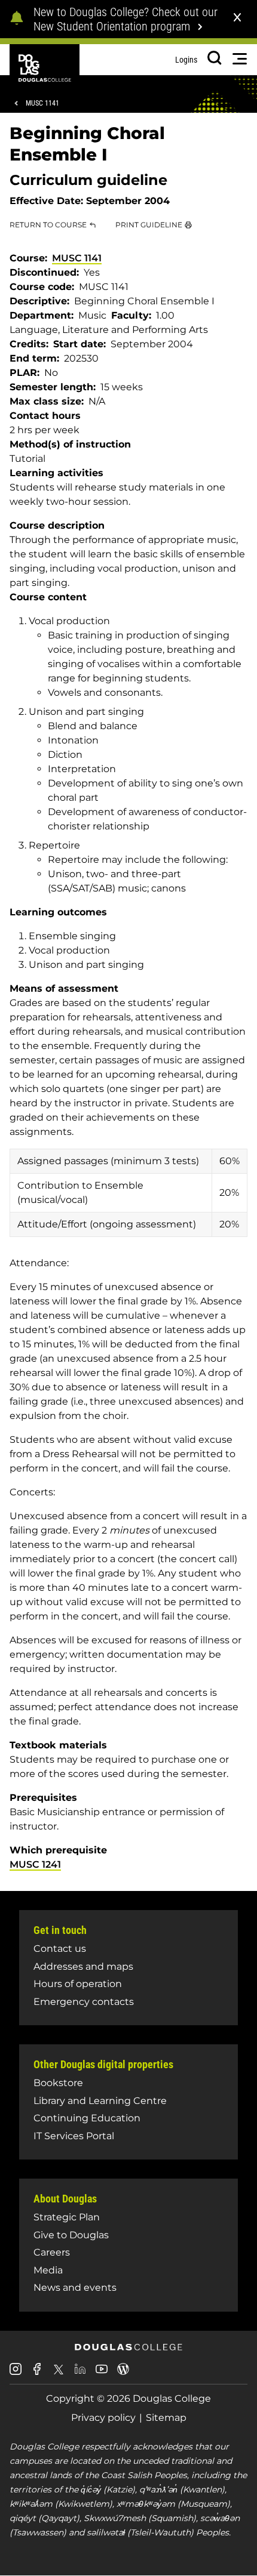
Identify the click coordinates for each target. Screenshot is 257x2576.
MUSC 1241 (35, 1864)
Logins (186, 60)
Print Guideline (149, 225)
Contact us (60, 1949)
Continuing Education (87, 2118)
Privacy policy (103, 2418)
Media (48, 2270)
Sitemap (166, 2418)
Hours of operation (78, 1984)
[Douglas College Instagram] (16, 2373)
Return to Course (48, 225)
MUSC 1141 (42, 103)
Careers (52, 2252)
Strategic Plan (67, 2217)
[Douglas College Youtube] (102, 2373)
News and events (75, 2287)
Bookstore (58, 2083)
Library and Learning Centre (100, 2101)
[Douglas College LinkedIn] (80, 2373)
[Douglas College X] (59, 2373)
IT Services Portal (74, 2136)
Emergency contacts (84, 2002)
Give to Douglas (71, 2235)
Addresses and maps (83, 1966)
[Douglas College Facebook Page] (37, 2373)
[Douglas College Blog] (123, 2373)
